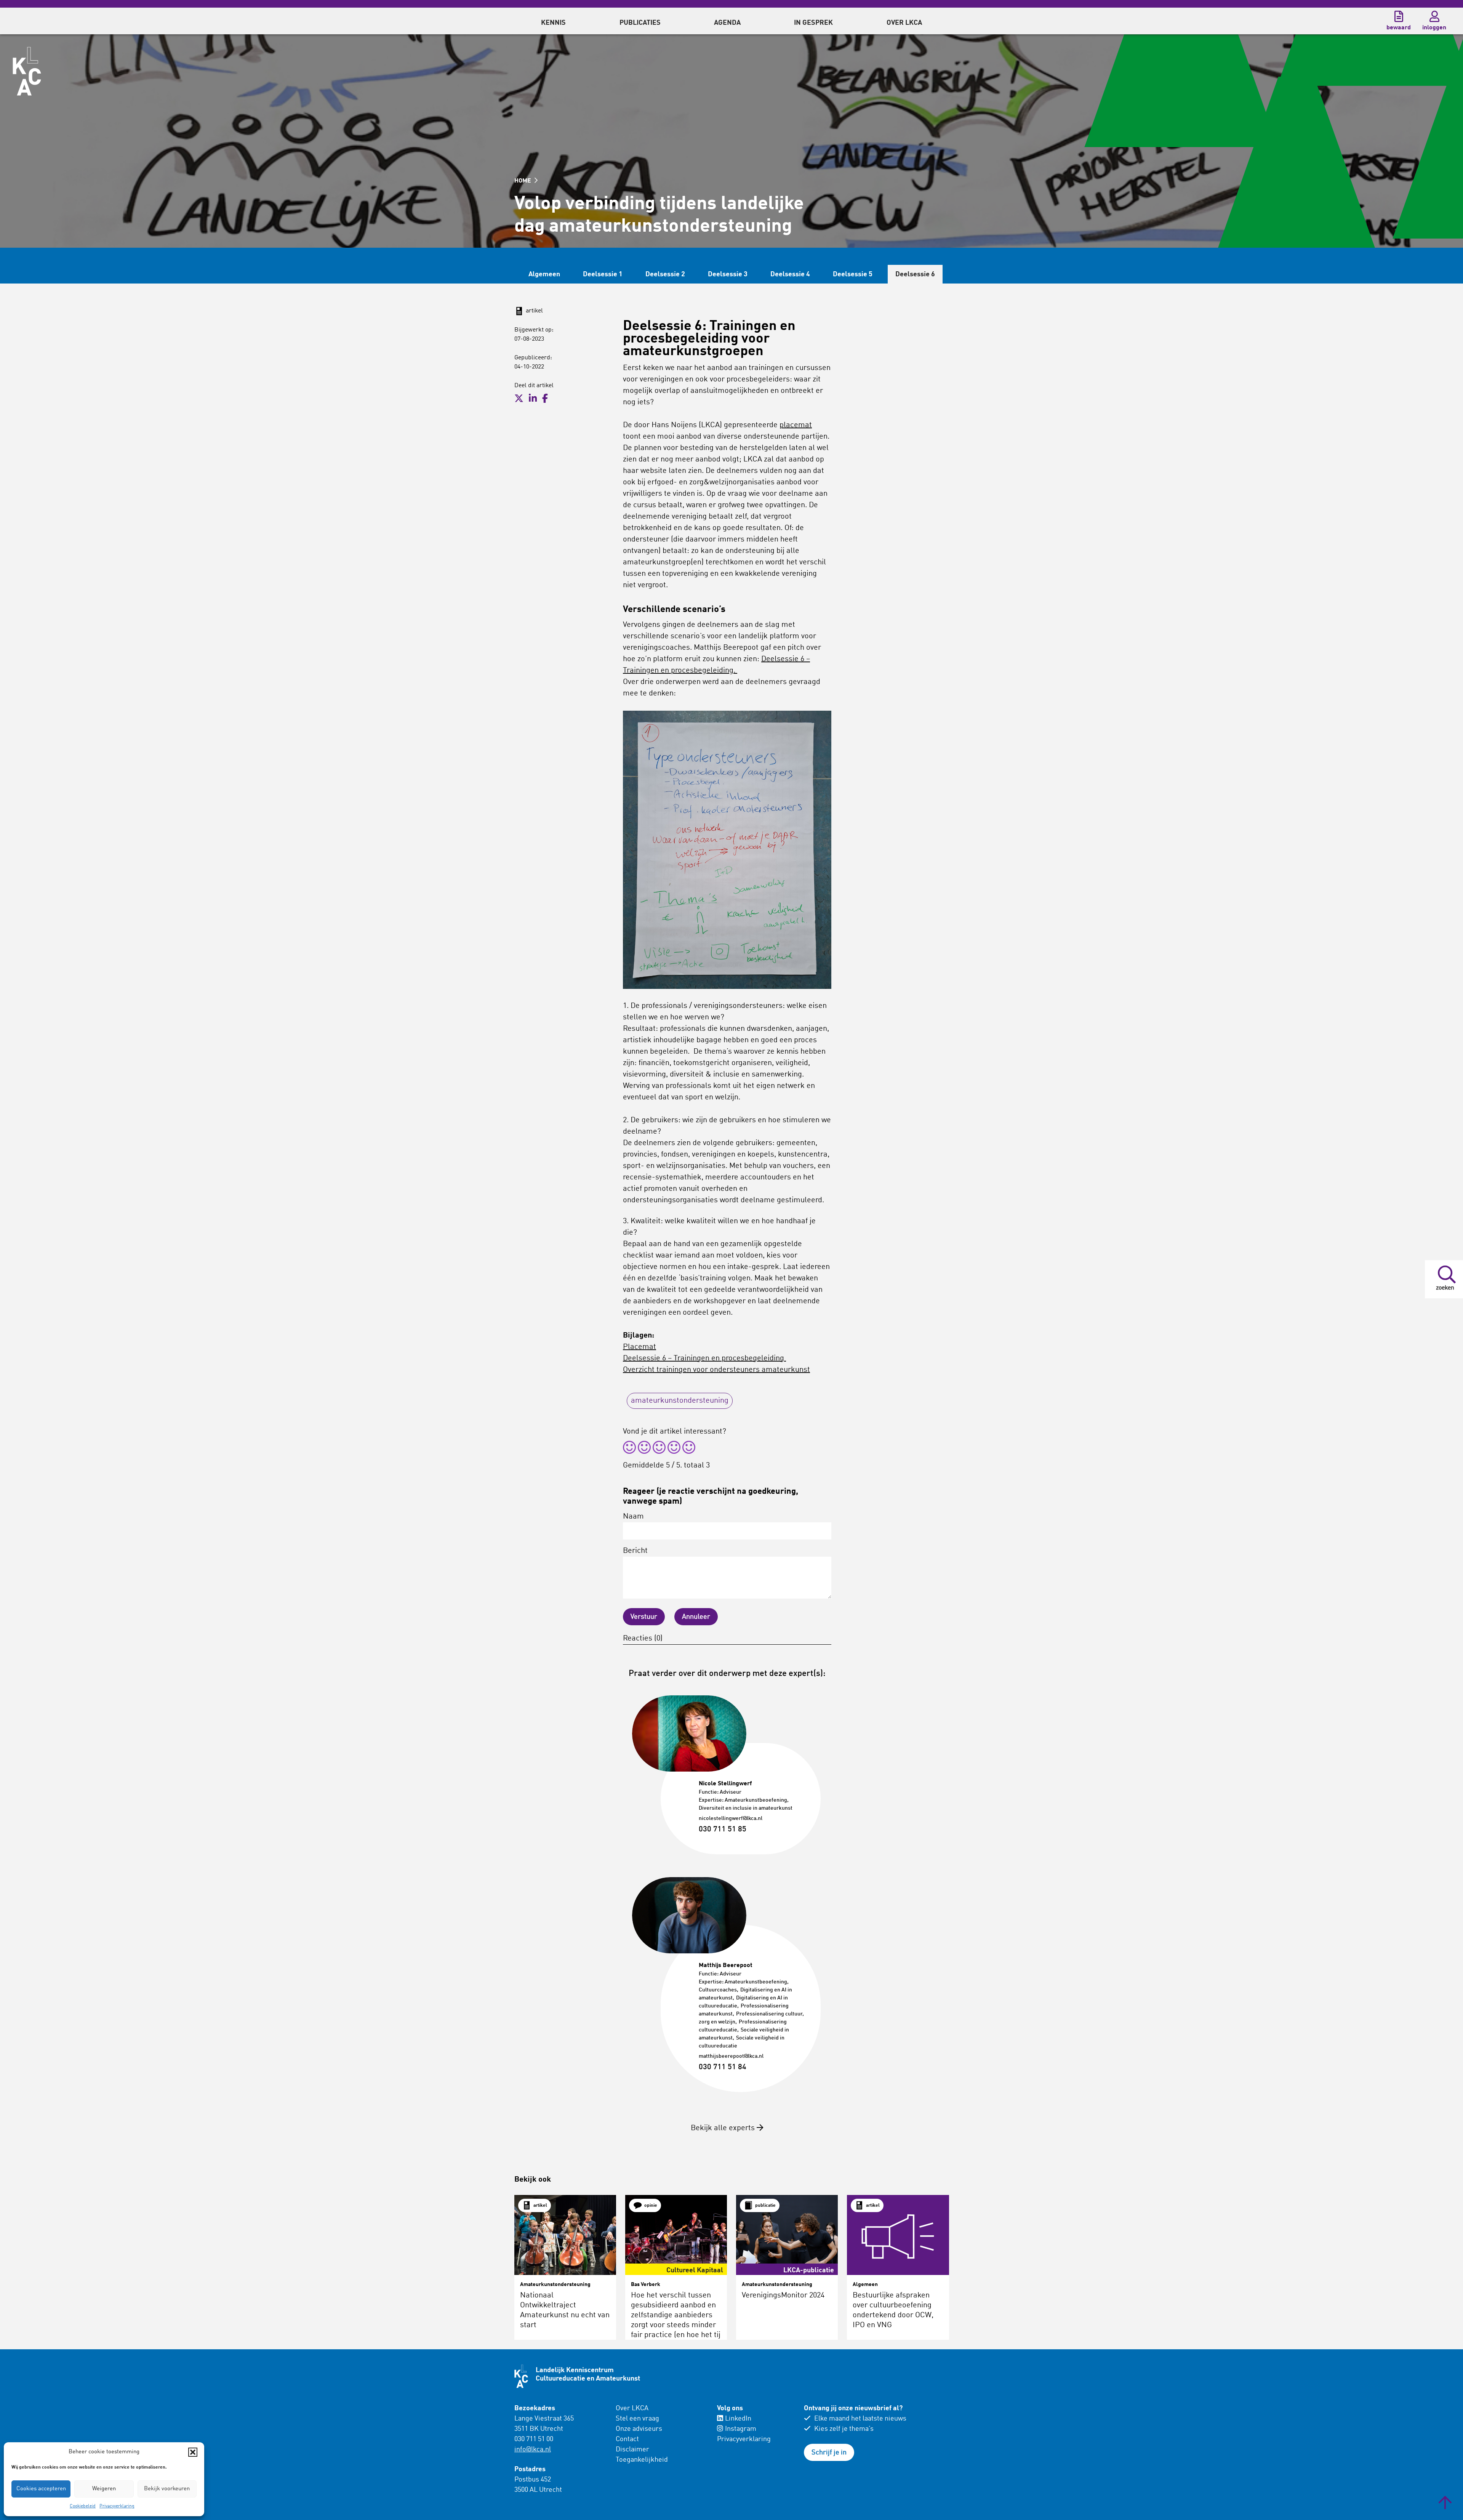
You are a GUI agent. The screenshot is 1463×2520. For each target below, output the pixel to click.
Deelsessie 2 (665, 274)
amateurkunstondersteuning (680, 1401)
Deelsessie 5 (853, 274)
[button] (193, 2452)
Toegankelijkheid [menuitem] (642, 2460)
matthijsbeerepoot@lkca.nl (731, 2056)
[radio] (629, 1449)
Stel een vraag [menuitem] (637, 2419)
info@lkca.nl (533, 2450)
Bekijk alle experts (724, 2128)
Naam (633, 1517)
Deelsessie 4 (790, 274)
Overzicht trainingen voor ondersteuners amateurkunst (716, 1370)
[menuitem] (553, 21)
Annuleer (696, 1617)
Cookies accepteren (41, 2489)
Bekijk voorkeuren (167, 2489)
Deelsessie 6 (915, 274)
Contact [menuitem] (627, 2439)
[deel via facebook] (545, 399)
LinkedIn (738, 2419)
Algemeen (544, 274)
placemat (796, 425)
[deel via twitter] (519, 399)
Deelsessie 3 (728, 274)
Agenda (727, 23)
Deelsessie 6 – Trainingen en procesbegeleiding (704, 1359)
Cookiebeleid (83, 2506)
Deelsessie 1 (603, 274)
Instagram (741, 2429)
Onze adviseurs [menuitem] (639, 2429)
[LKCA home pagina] (27, 71)
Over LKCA (632, 2408)
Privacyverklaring (117, 2506)
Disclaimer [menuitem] (632, 2450)
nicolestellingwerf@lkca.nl (731, 1818)
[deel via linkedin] (533, 399)
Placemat (639, 1347)
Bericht (635, 1551)
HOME (523, 181)
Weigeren (104, 2489)
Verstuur (644, 1617)
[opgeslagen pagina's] (1399, 16)
